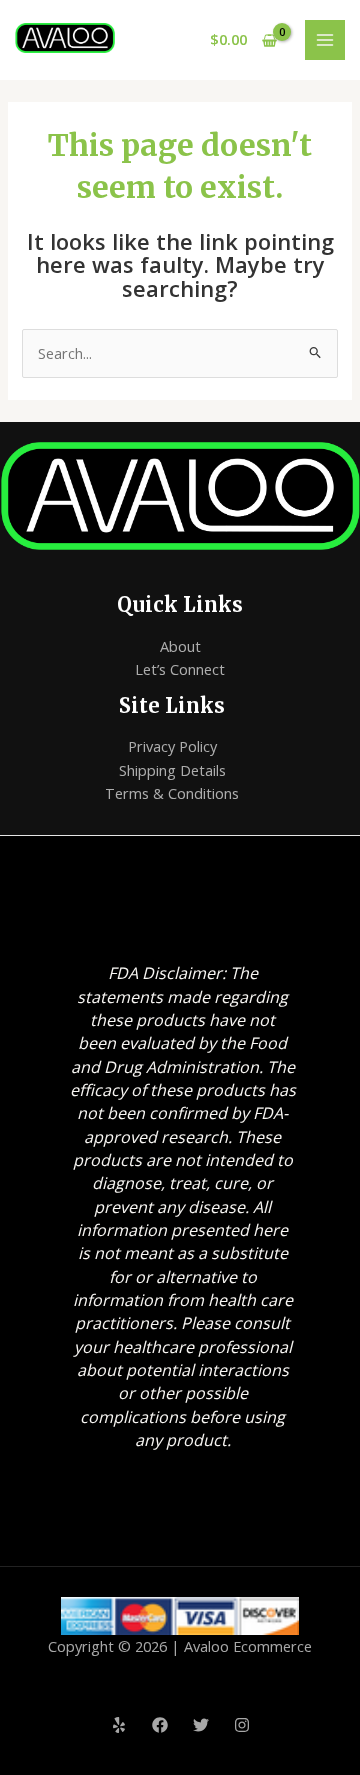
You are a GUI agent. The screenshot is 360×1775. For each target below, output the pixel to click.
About (180, 646)
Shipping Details (172, 770)
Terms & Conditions (172, 793)
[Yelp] (119, 1725)
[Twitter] (201, 1725)
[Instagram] (242, 1725)
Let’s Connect (180, 669)
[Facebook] (160, 1725)
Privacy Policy (172, 746)
